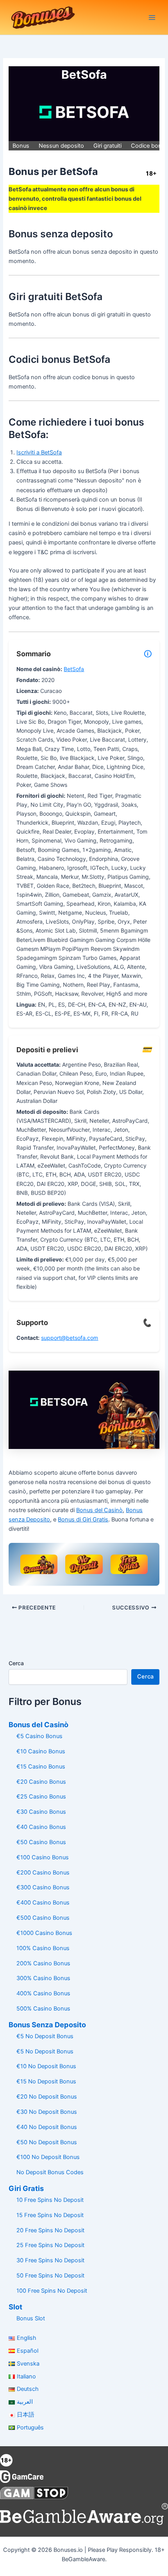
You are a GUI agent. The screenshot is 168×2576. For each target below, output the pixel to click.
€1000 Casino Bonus (44, 1933)
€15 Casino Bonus (41, 1767)
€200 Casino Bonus (43, 1873)
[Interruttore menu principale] (152, 18)
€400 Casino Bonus (43, 1903)
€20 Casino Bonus (41, 1782)
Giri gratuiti (107, 146)
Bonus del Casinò (99, 1510)
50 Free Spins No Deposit (50, 2276)
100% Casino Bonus (43, 1948)
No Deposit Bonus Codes (50, 2172)
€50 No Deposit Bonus (47, 2142)
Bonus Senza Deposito (47, 2025)
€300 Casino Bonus (43, 1887)
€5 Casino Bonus (39, 1736)
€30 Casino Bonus (41, 1812)
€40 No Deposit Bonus (47, 2127)
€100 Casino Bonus (43, 1857)
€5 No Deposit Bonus (45, 2036)
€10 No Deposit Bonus (46, 2066)
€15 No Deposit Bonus (46, 2081)
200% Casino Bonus (43, 1963)
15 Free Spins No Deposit (50, 2215)
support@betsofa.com (70, 1338)
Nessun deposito (61, 146)
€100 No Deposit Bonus (48, 2157)
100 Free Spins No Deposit (52, 2291)
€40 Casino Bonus (41, 1827)
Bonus (21, 146)
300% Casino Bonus (43, 1978)
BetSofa (74, 669)
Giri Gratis (26, 2188)
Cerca (16, 1663)
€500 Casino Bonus (43, 1918)
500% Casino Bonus (43, 2009)
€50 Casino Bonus (41, 1842)
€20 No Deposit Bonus (47, 2097)
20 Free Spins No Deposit (50, 2230)
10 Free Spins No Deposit (50, 2200)
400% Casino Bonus (43, 1993)
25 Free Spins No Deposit (50, 2245)
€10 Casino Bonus (41, 1751)
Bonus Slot (31, 2318)
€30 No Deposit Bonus (47, 2112)
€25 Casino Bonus (41, 1797)
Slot (15, 2307)
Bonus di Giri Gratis (83, 1519)
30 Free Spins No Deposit (50, 2260)
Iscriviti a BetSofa (39, 452)
